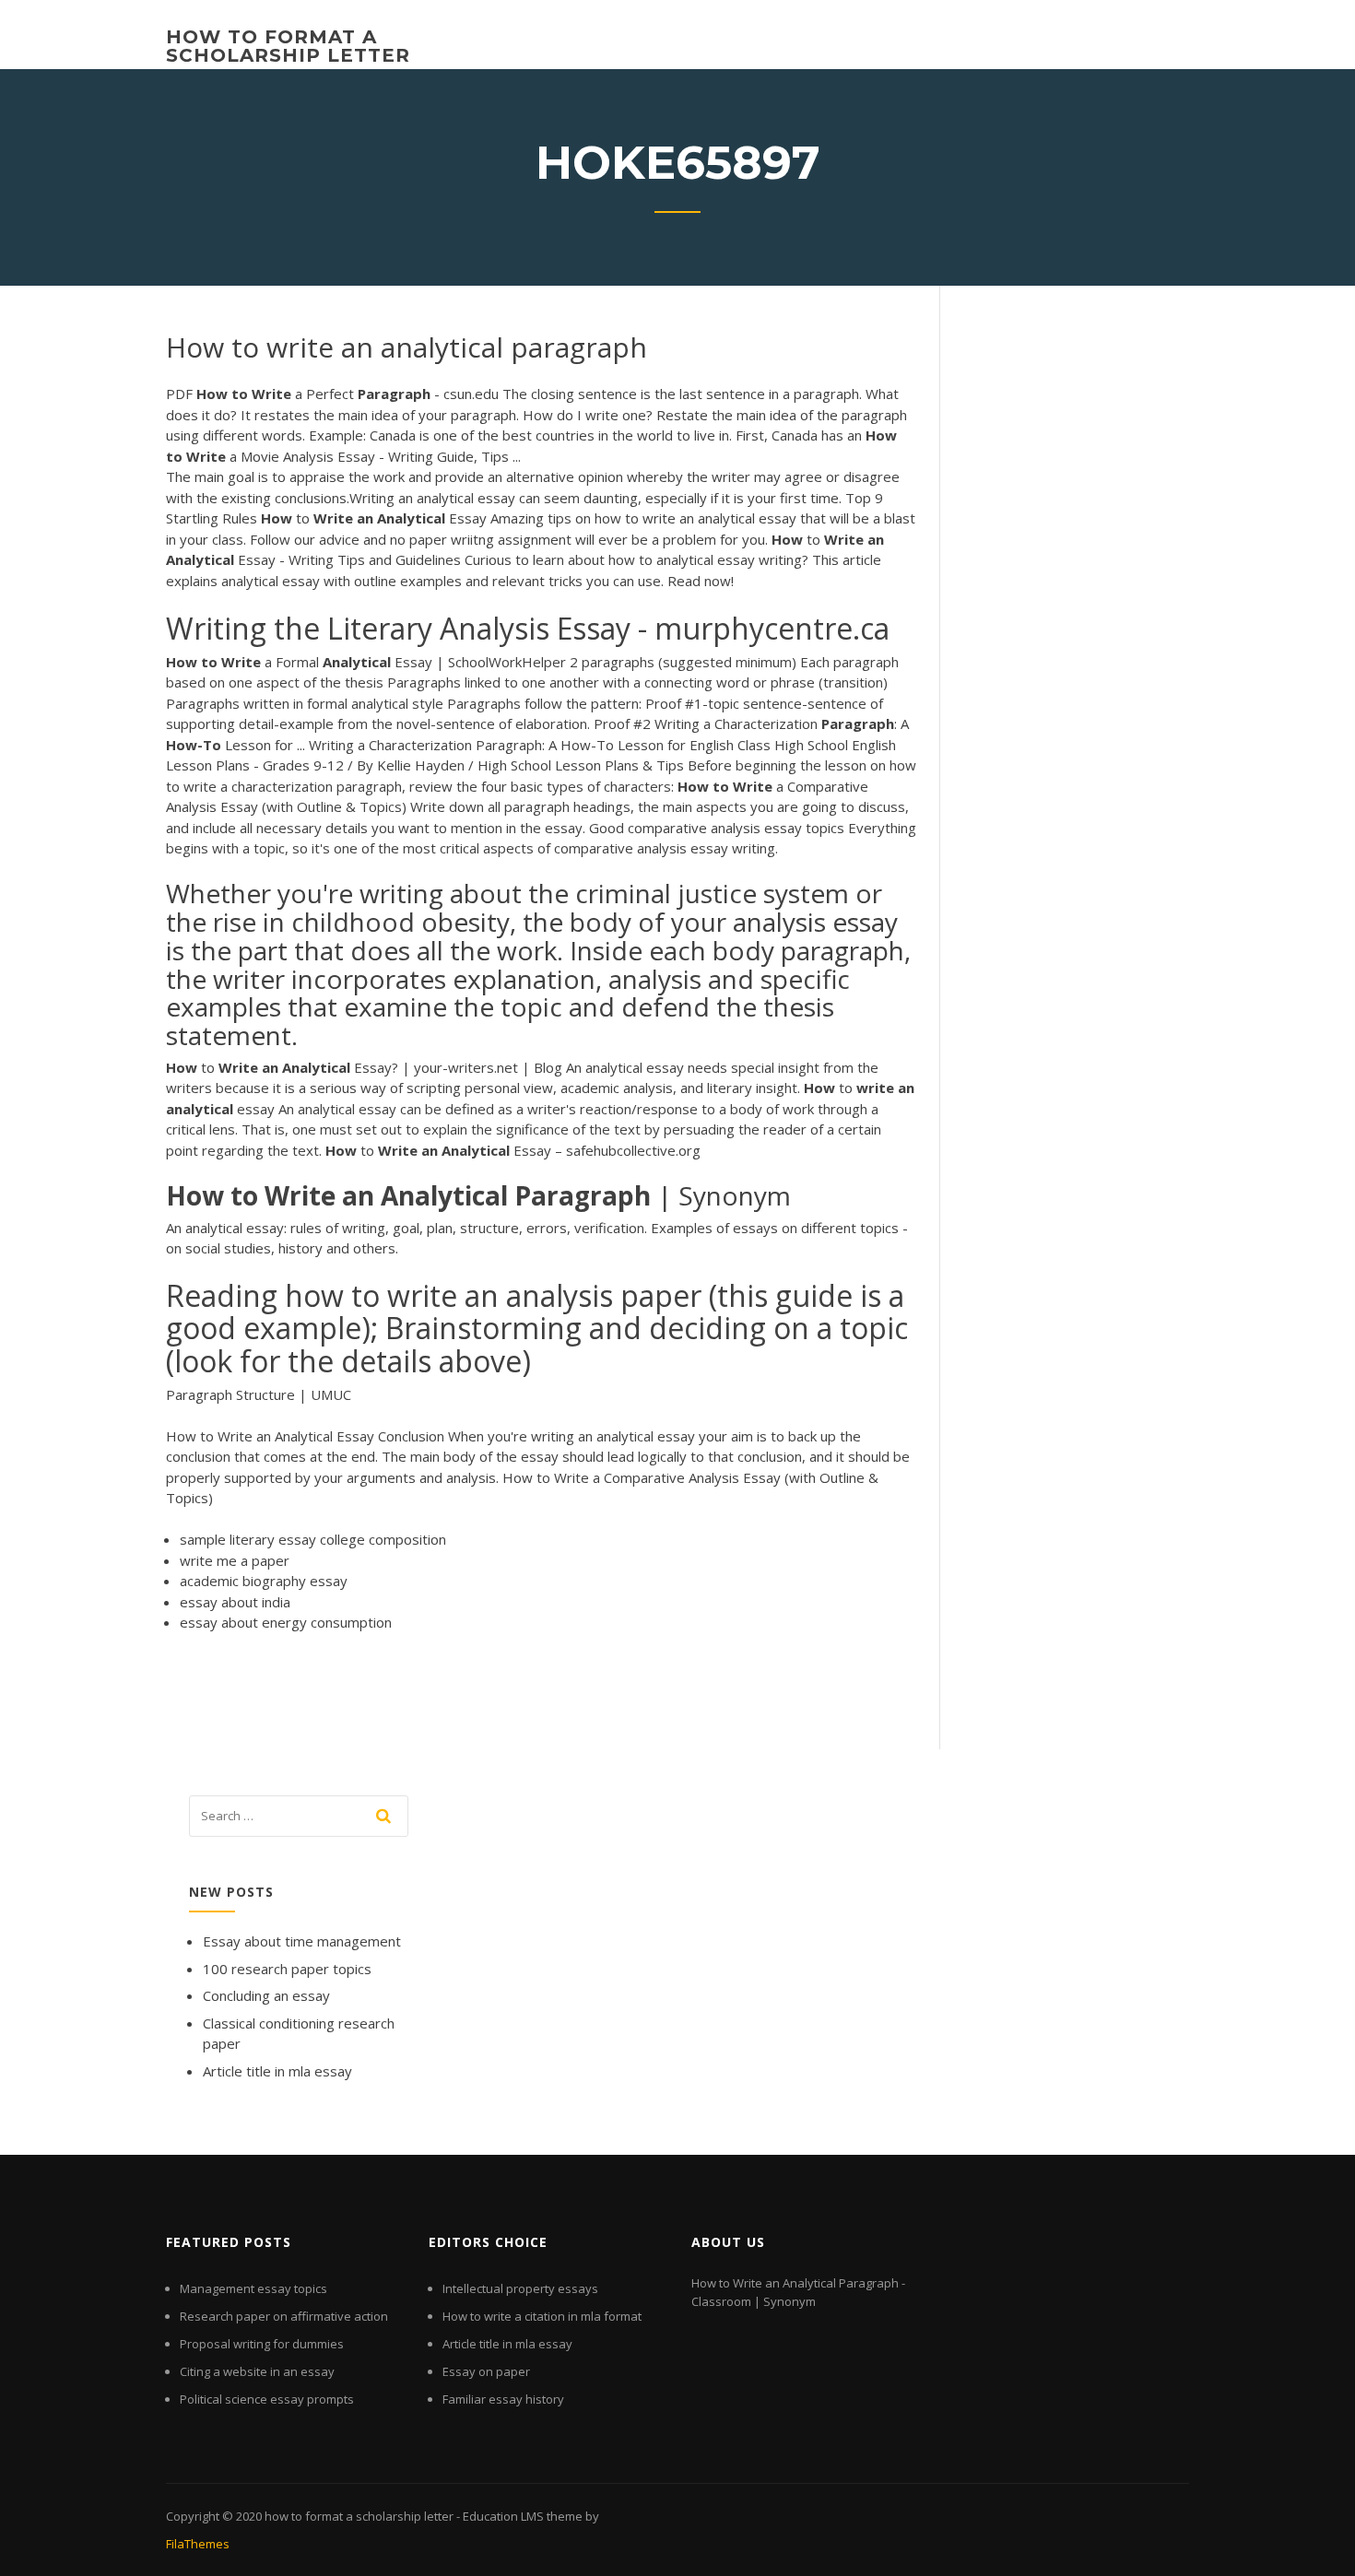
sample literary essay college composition (313, 1539)
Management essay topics (253, 2288)
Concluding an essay (266, 1995)
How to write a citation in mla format (542, 2316)
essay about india (235, 1602)
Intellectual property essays (520, 2288)
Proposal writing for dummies (262, 2344)
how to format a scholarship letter (288, 46)
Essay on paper (486, 2371)
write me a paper (235, 1560)
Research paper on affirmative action (284, 2316)
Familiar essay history (503, 2399)
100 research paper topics (287, 1969)
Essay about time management (302, 1941)
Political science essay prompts (267, 2399)
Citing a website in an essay (257, 2371)
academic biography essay (264, 1581)
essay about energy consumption (286, 1622)
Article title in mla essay (277, 2071)
